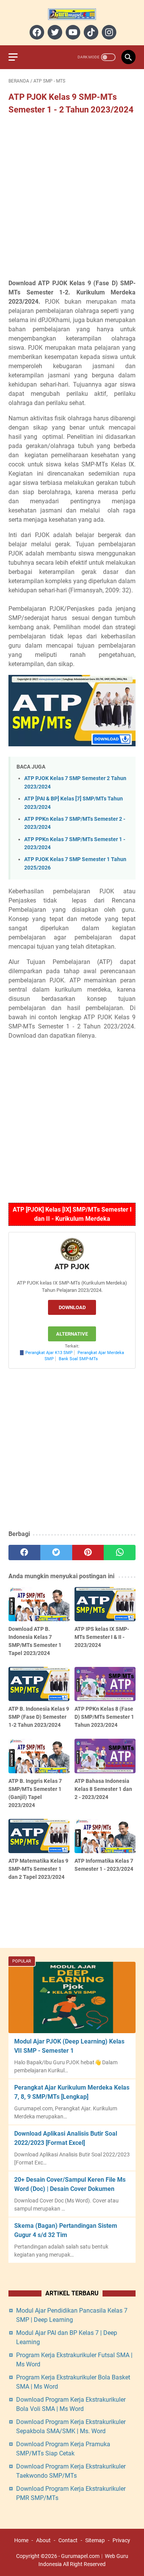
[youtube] (72, 32)
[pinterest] (88, 1553)
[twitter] (54, 32)
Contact (68, 2540)
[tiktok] (90, 32)
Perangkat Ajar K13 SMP (49, 1353)
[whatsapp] (120, 1553)
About (43, 2540)
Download (72, 1307)
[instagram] (108, 32)
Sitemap (95, 2540)
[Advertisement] (72, 198)
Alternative (72, 1334)
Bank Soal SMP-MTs (78, 1359)
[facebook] (36, 32)
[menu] (18, 57)
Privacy (121, 2540)
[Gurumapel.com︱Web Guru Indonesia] (72, 14)
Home (21, 2540)
